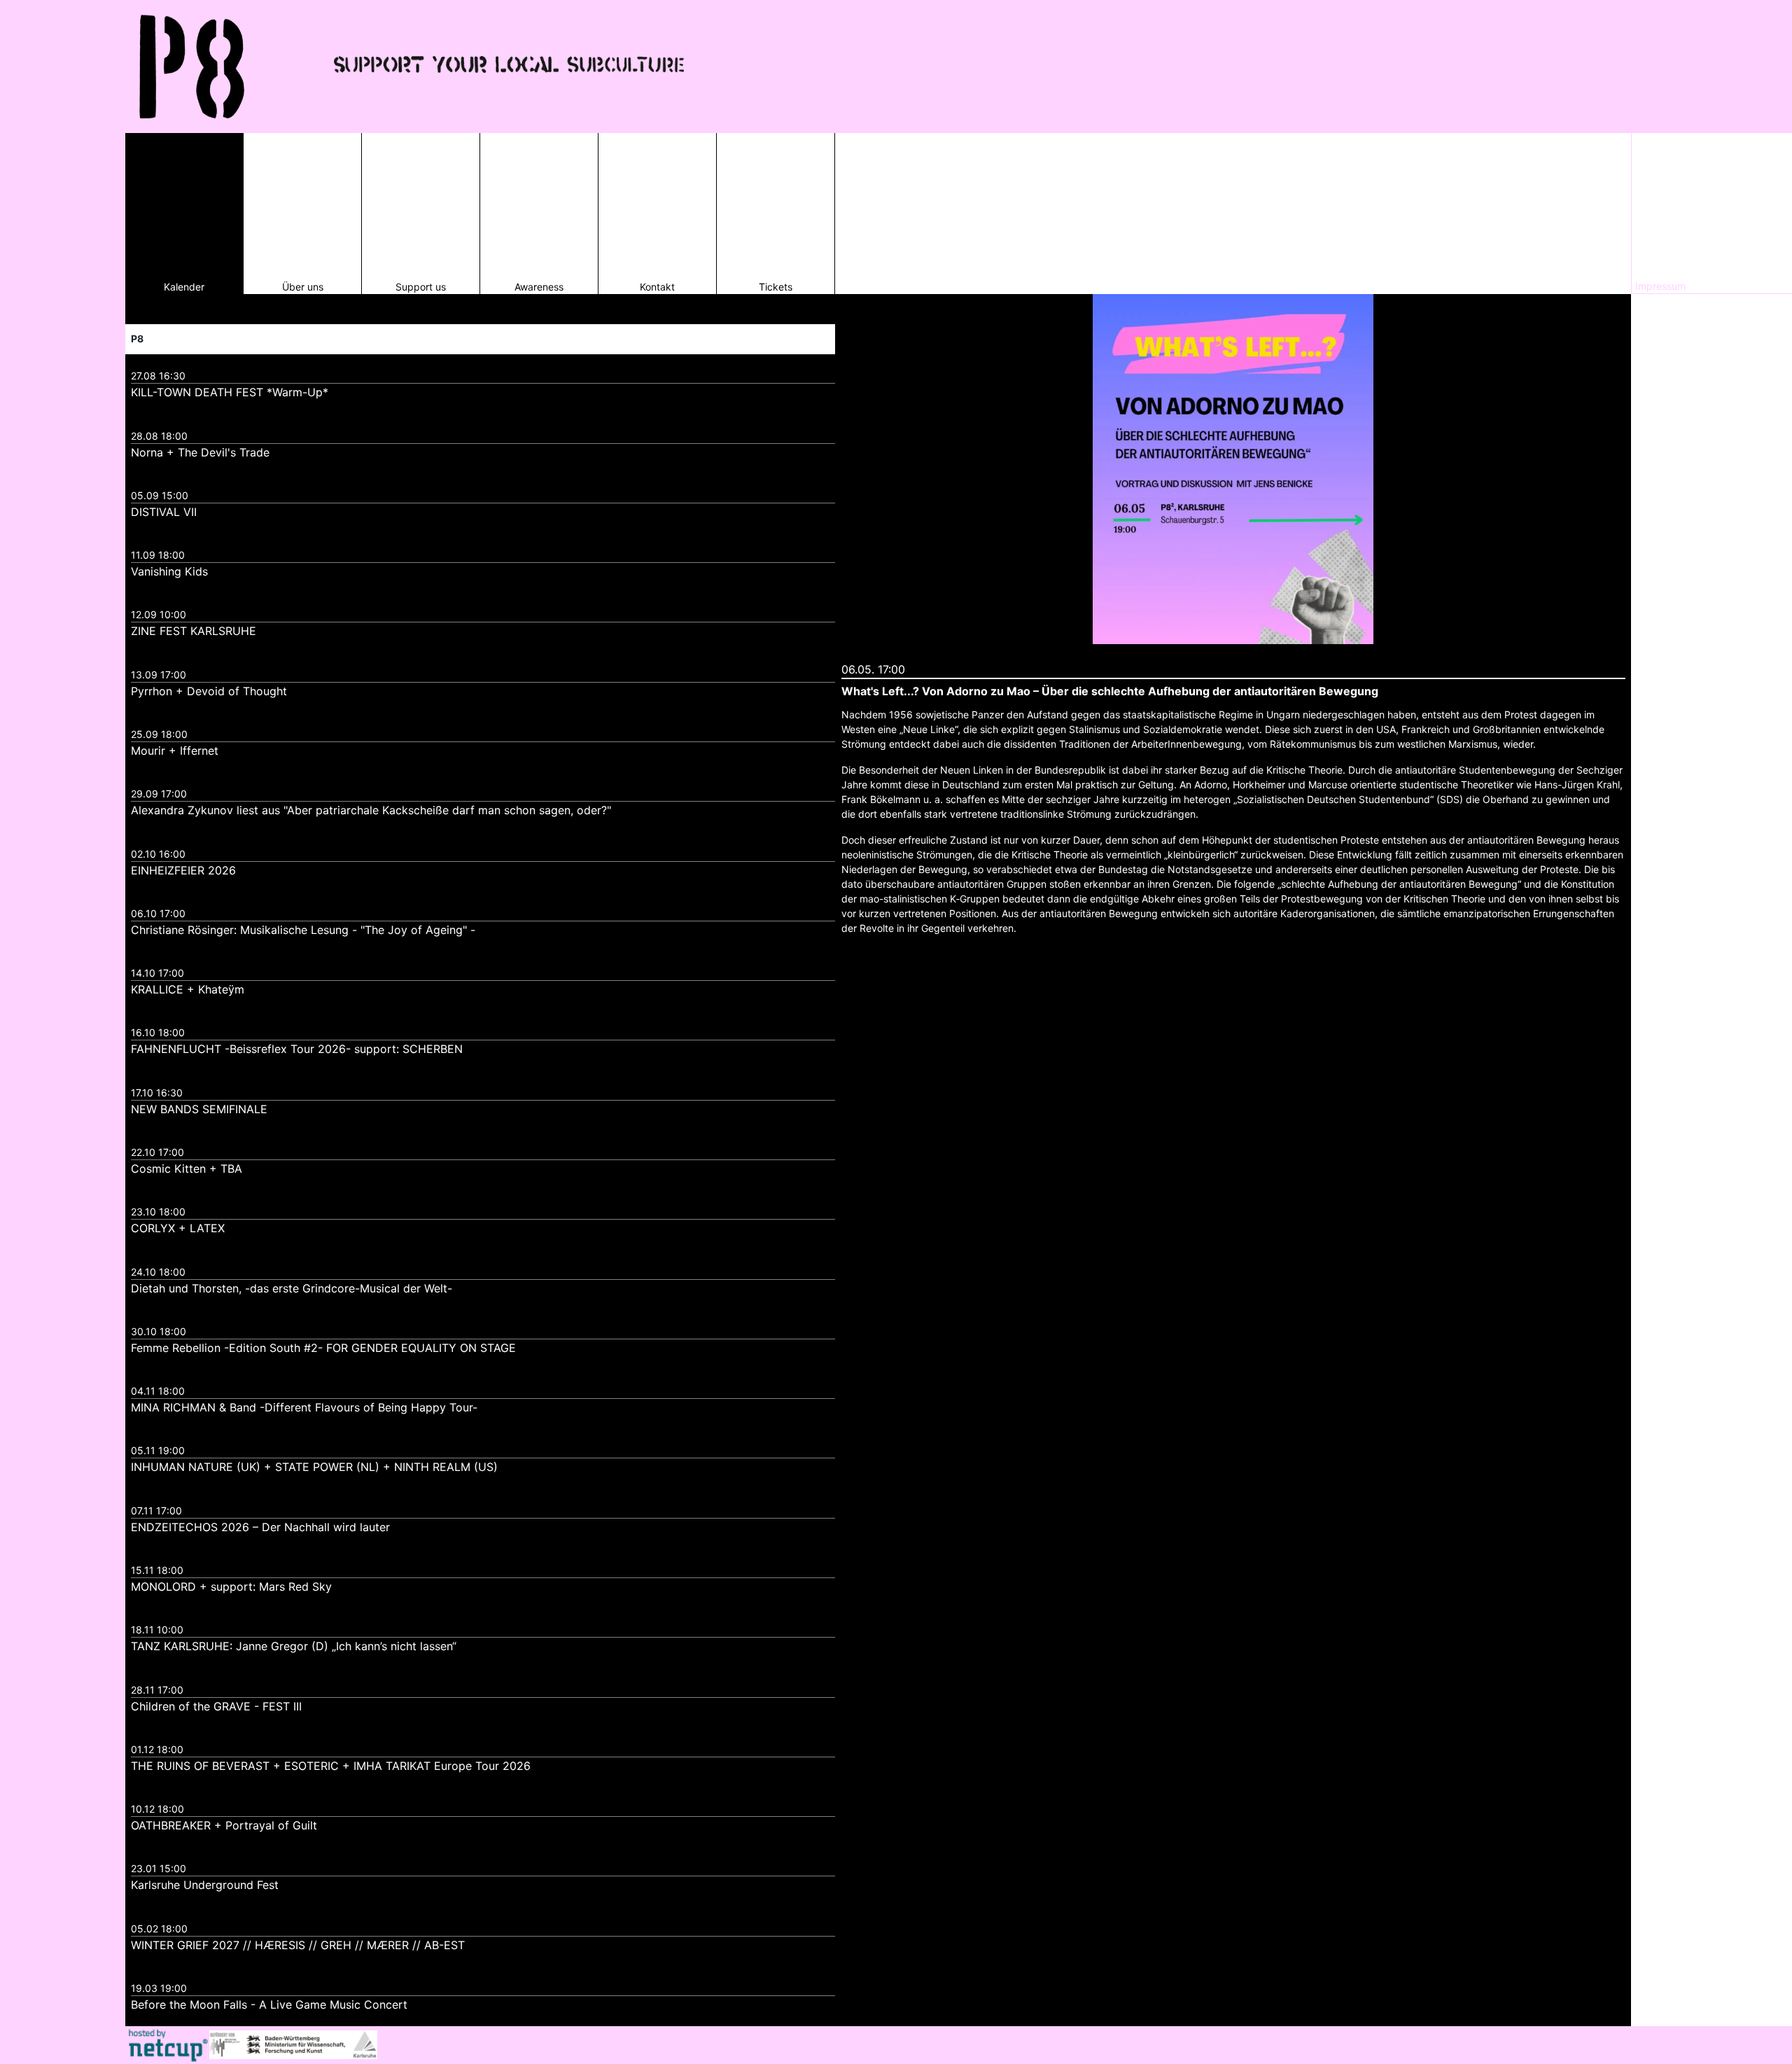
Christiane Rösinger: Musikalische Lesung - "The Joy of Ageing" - (303, 930)
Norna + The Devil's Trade (200, 452)
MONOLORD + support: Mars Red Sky (231, 1587)
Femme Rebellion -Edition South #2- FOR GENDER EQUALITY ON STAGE (323, 1348)
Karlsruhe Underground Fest (205, 1885)
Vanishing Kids (169, 571)
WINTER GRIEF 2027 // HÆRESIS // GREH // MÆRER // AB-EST (298, 1945)
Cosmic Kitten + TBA (187, 1169)
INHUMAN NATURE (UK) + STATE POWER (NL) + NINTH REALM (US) (314, 1467)
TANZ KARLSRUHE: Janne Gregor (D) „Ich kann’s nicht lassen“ (294, 1646)
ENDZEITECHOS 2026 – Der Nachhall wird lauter (260, 1527)
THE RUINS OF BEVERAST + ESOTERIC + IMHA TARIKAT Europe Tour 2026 (331, 1766)
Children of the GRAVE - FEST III (216, 1706)
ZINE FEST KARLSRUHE (194, 631)
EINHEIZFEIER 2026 (183, 870)
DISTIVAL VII (164, 512)
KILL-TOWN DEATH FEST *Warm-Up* (230, 392)
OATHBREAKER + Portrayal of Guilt (224, 1825)
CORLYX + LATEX (178, 1228)
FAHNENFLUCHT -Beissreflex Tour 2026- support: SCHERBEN (297, 1049)
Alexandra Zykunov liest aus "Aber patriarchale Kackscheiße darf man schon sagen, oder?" (371, 810)
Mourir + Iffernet (175, 751)
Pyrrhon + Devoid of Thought (209, 691)
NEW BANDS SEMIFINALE (199, 1109)
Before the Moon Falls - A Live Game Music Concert (269, 2004)
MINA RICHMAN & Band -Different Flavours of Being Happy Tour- (304, 1407)
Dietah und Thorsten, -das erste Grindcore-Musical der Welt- (292, 1288)
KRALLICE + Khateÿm (188, 989)
